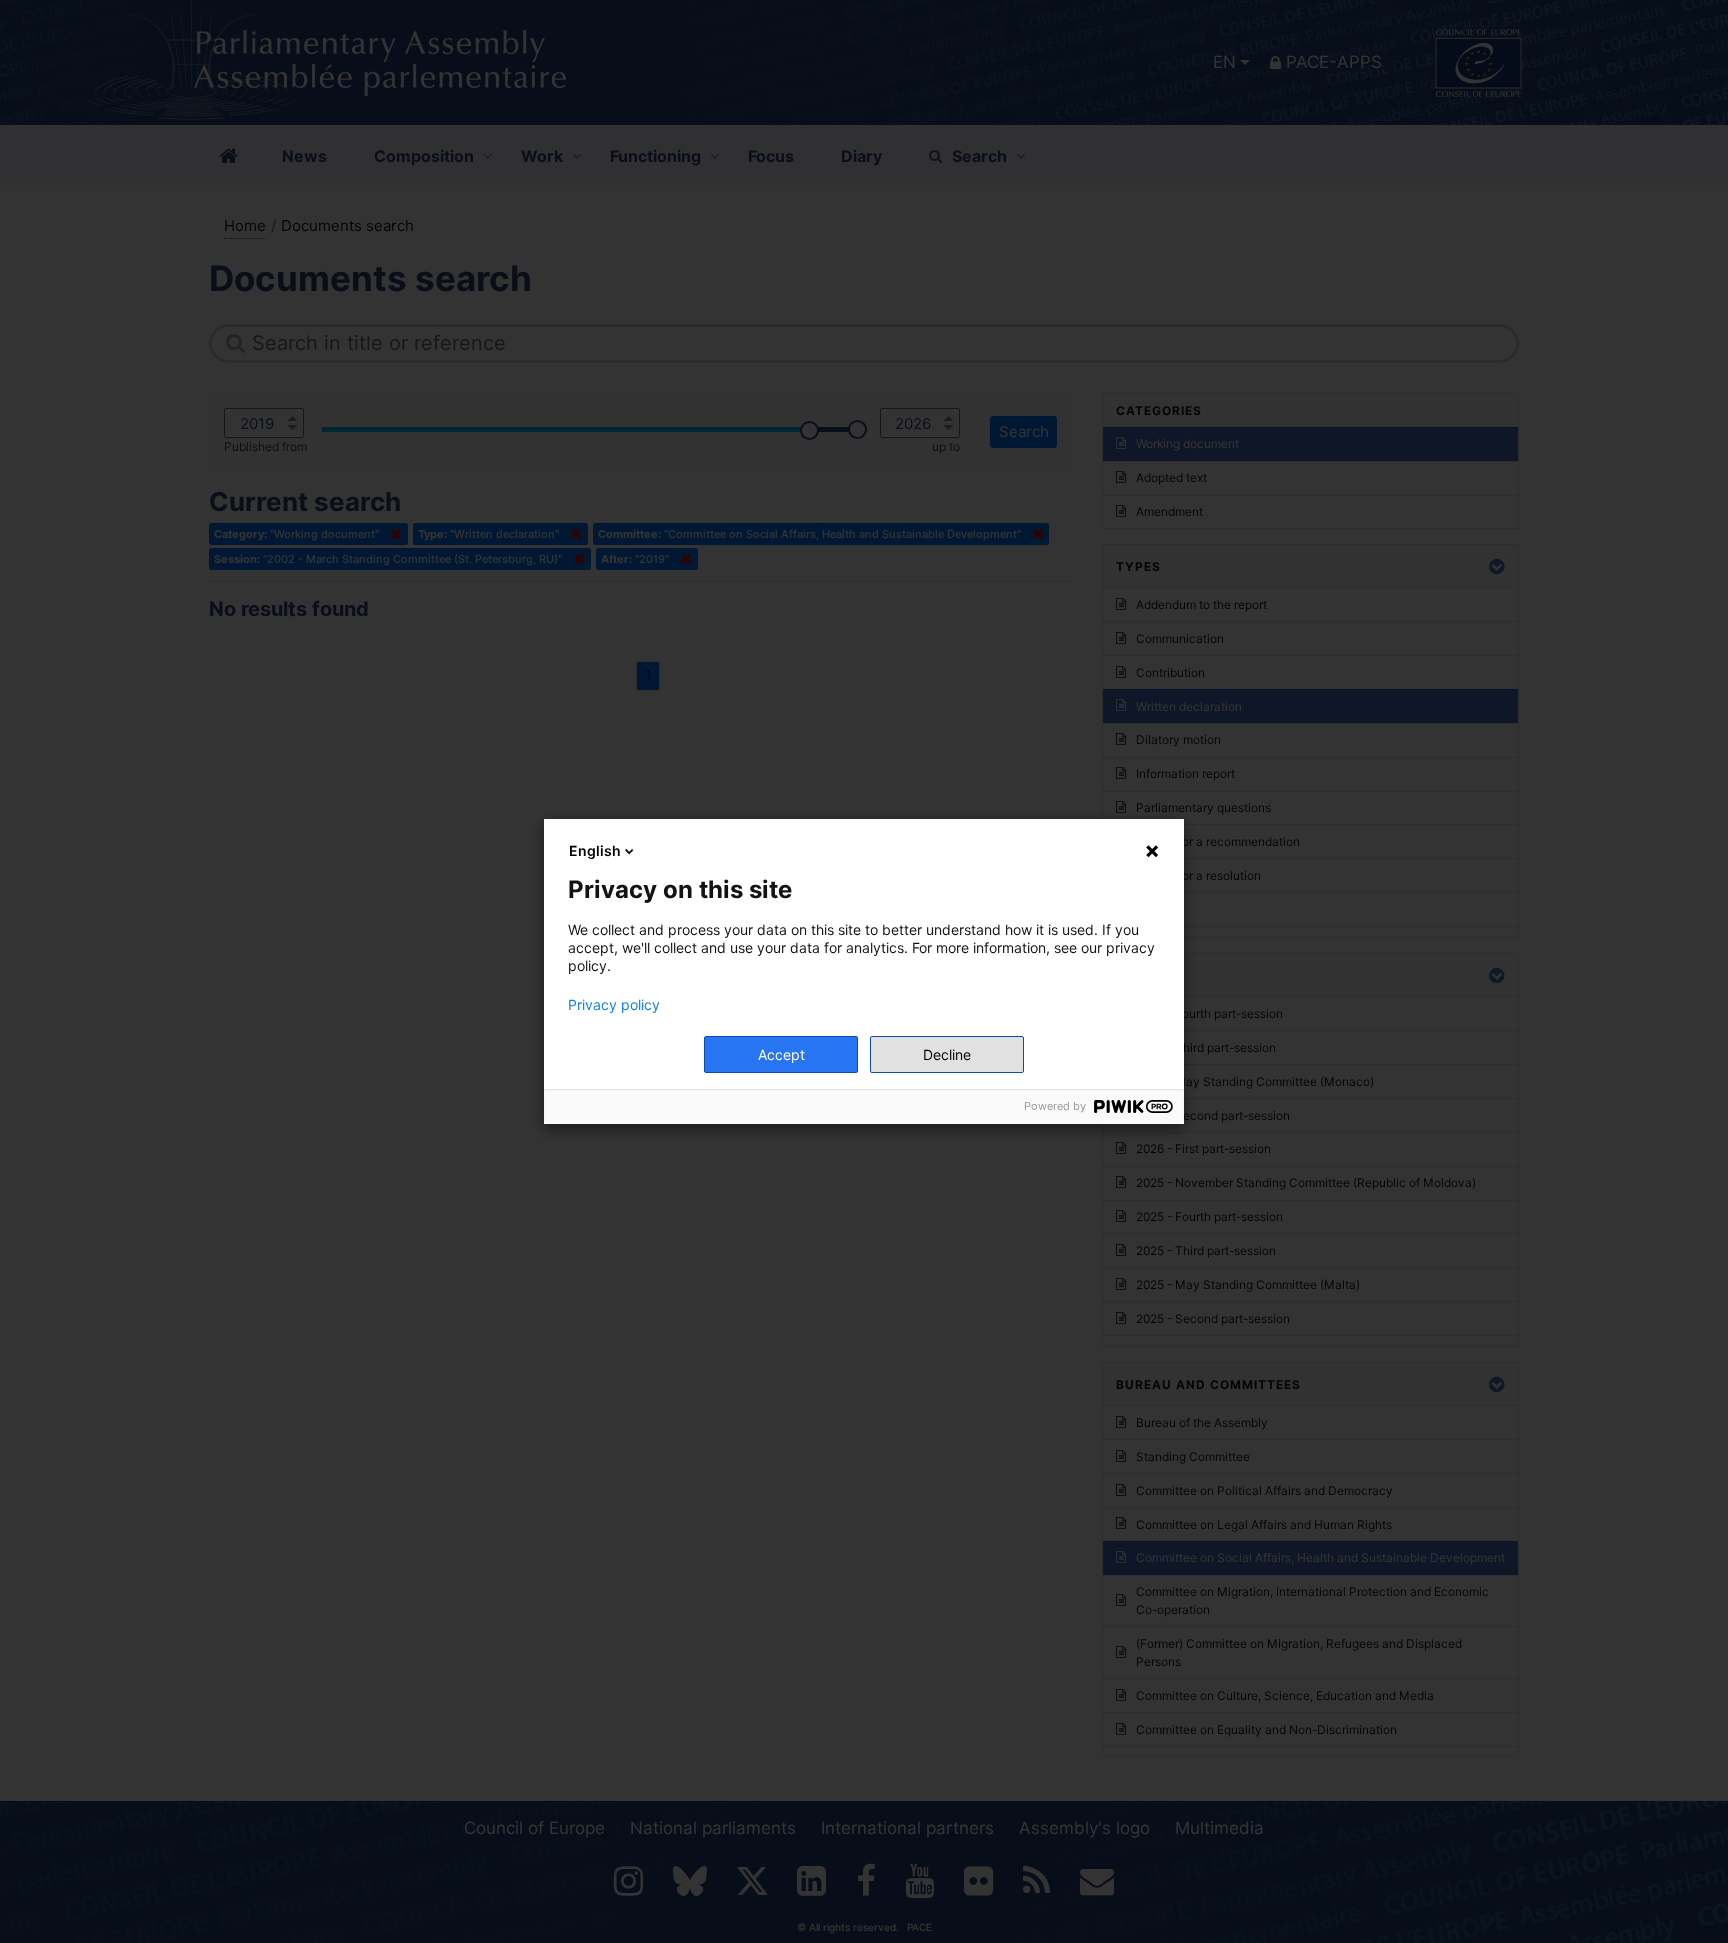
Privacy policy (614, 1005)
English (595, 850)
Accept (781, 1054)
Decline (947, 1054)
